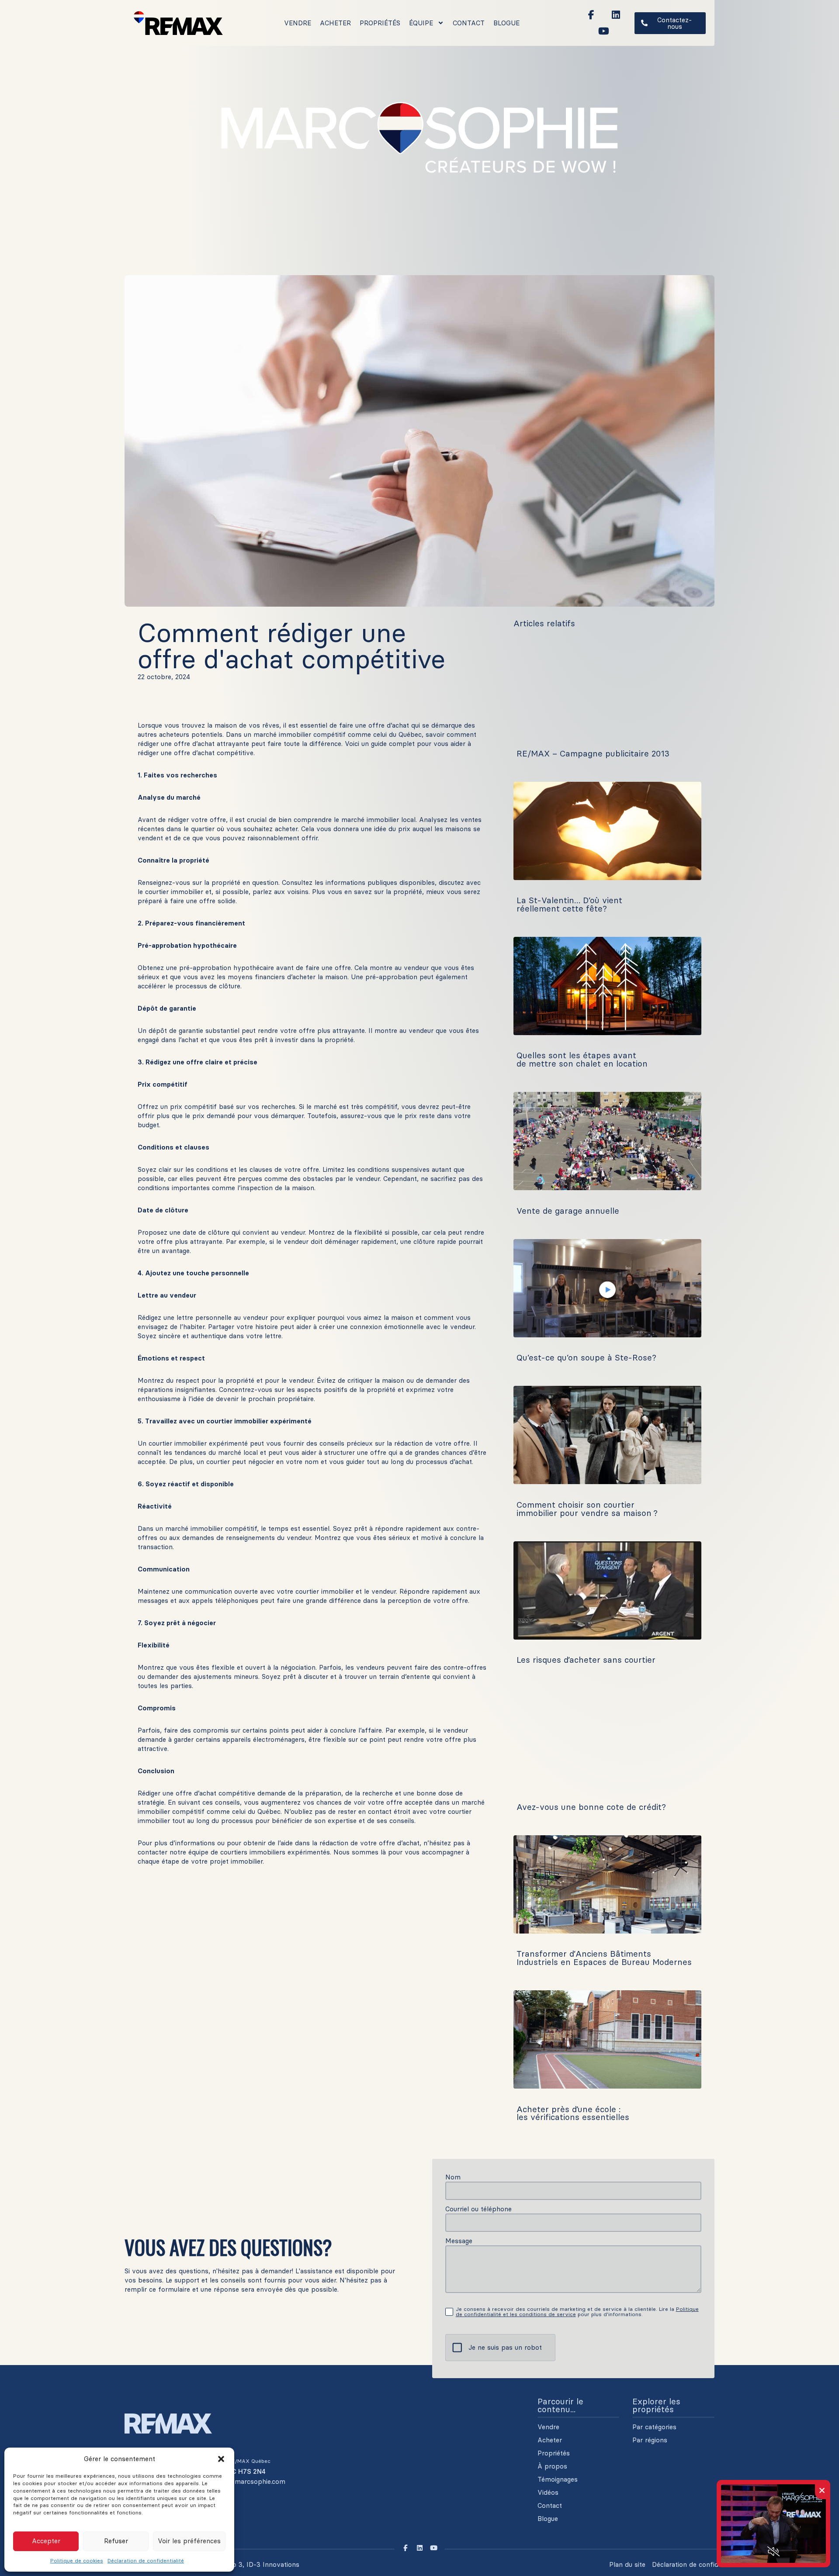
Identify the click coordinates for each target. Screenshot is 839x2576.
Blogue (506, 23)
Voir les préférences (189, 2541)
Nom (453, 2177)
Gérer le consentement (784, 2564)
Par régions (650, 2440)
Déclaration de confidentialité (146, 2560)
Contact (469, 23)
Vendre (298, 23)
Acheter (335, 23)
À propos (552, 2466)
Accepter (46, 2541)
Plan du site (627, 2564)
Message (459, 2241)
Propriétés (380, 23)
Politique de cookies (77, 2560)
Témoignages (558, 2479)
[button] (221, 2459)
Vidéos (548, 2493)
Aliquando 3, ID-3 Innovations (253, 2564)
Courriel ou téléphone (478, 2209)
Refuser (116, 2541)
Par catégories (654, 2427)
